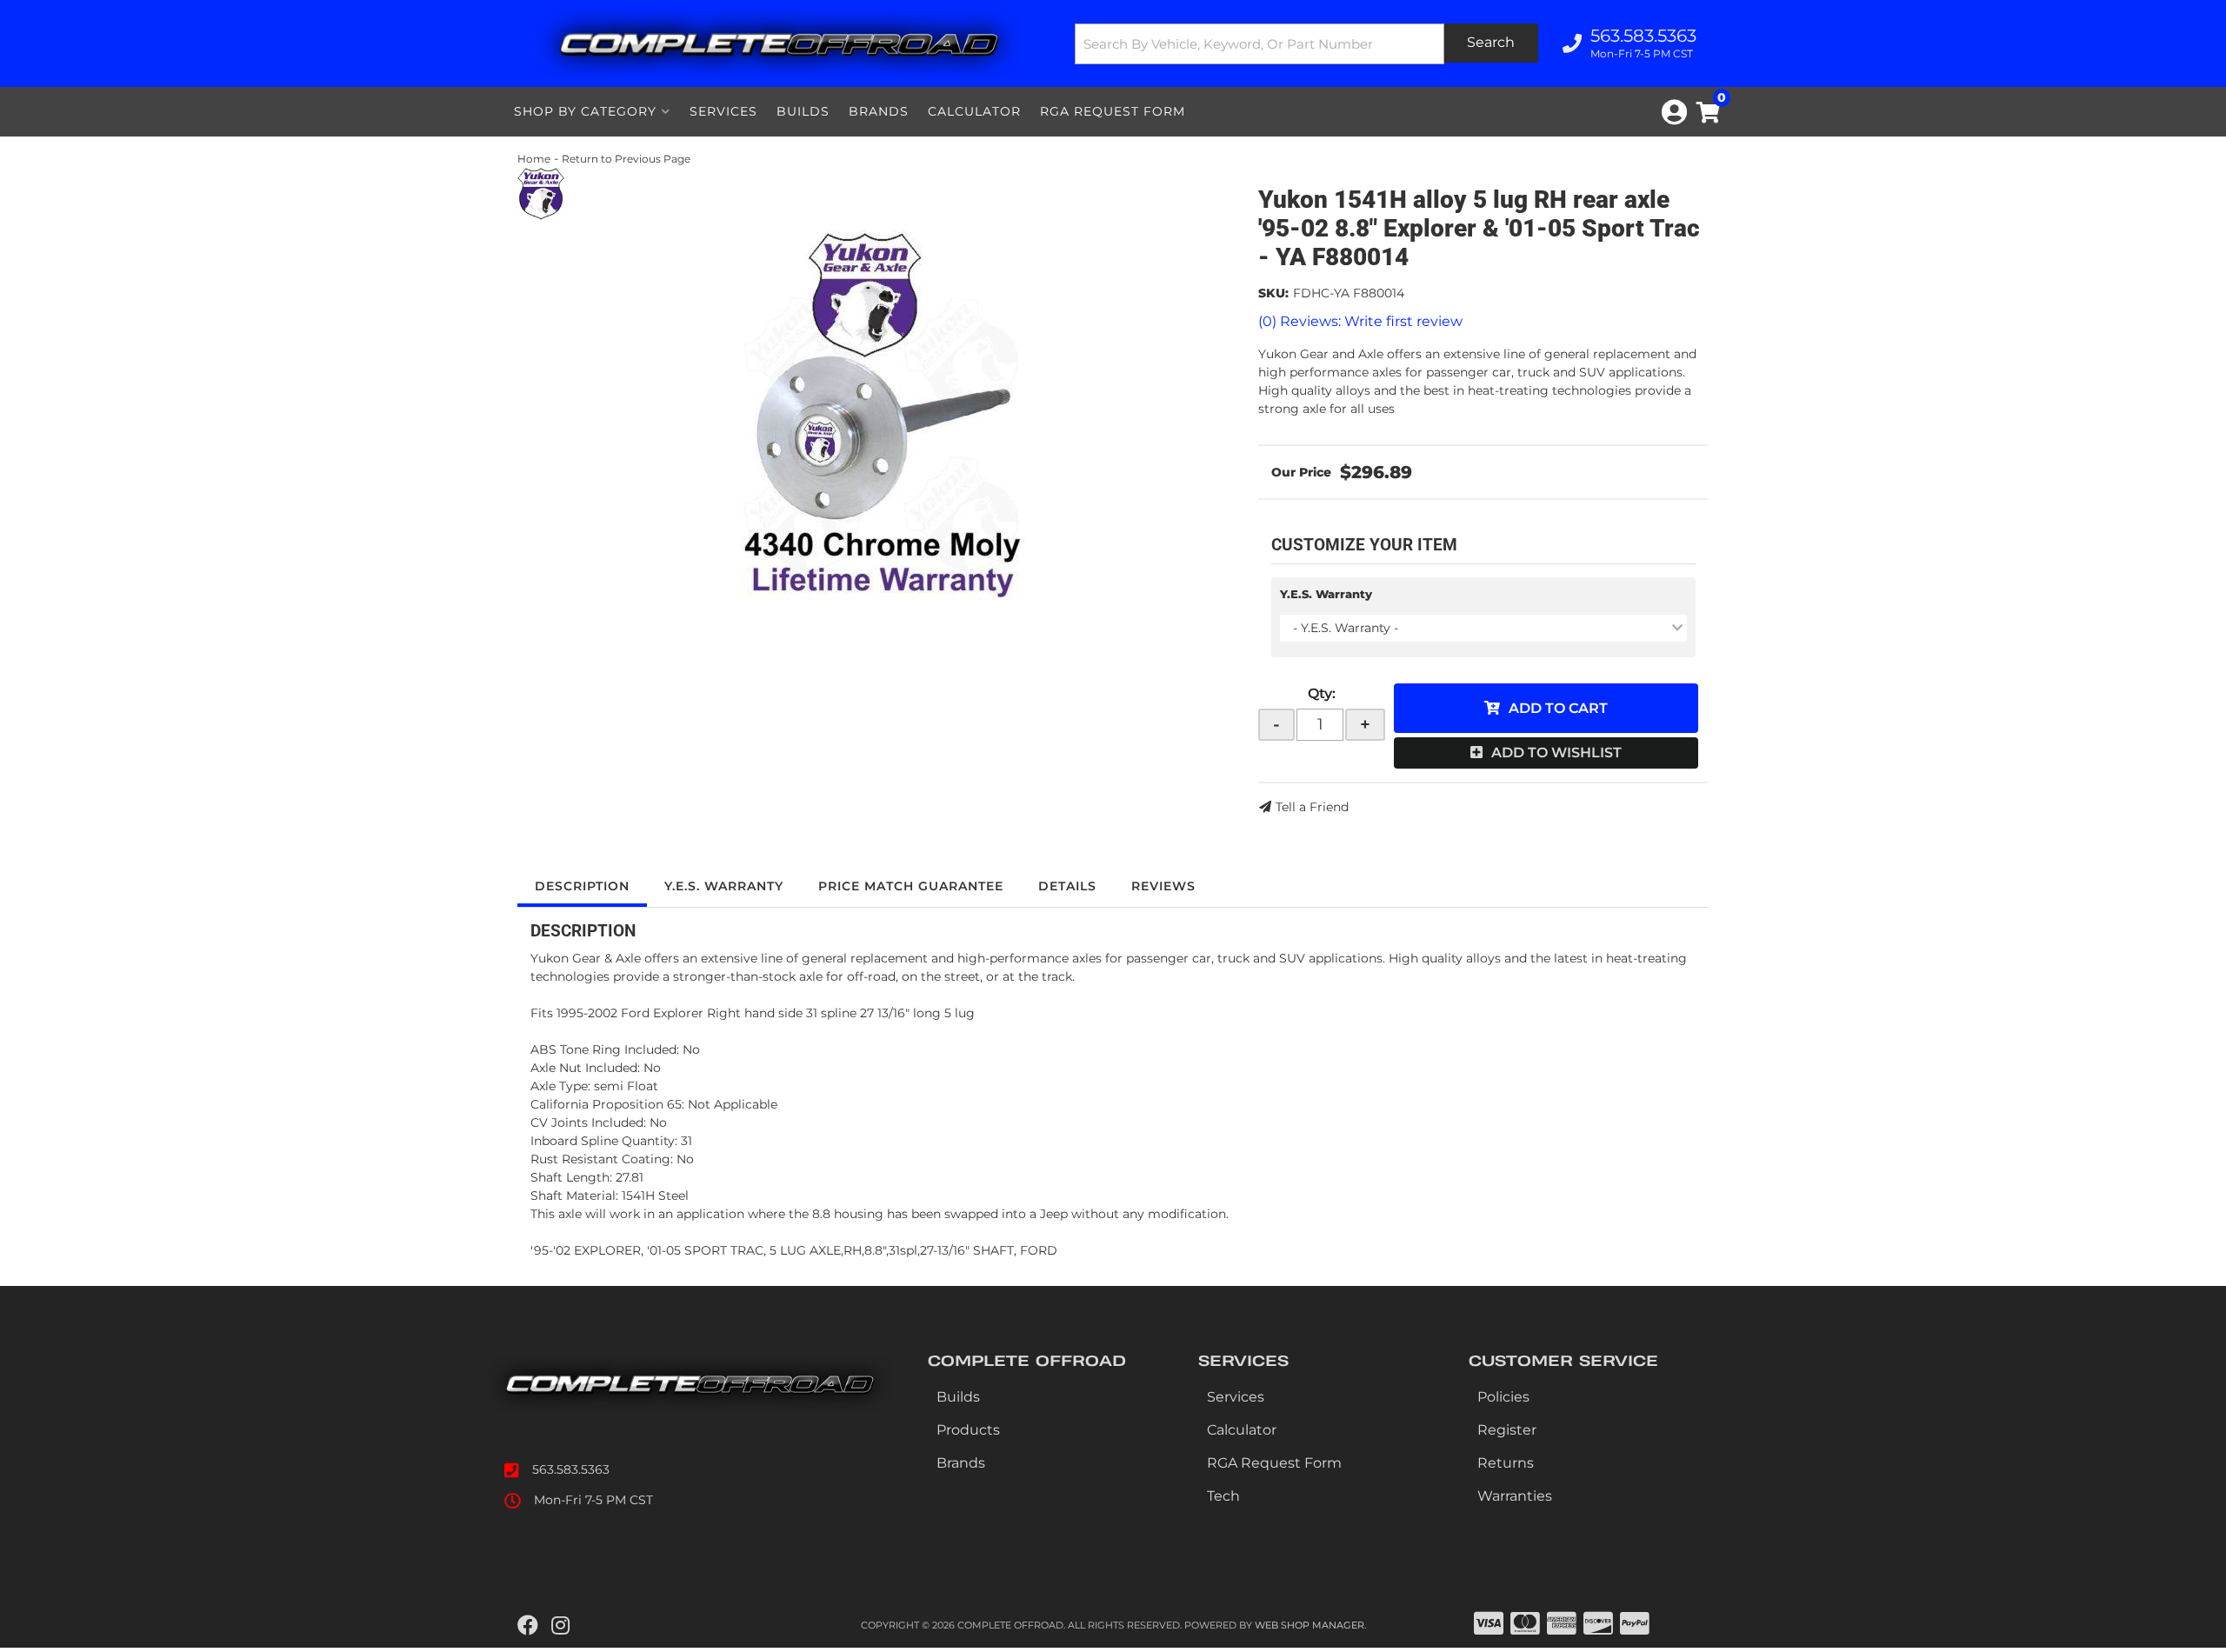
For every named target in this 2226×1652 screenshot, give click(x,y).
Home (534, 159)
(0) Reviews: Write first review (1360, 321)
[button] (1307, 44)
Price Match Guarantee (911, 886)
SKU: (1273, 293)
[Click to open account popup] (1674, 112)
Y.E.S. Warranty (1326, 594)
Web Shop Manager (1310, 1625)
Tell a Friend (1312, 807)
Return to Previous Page (626, 159)
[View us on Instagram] (560, 1626)
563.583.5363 (571, 1469)
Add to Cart (1558, 708)
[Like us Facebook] (528, 1626)
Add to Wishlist (1556, 753)
